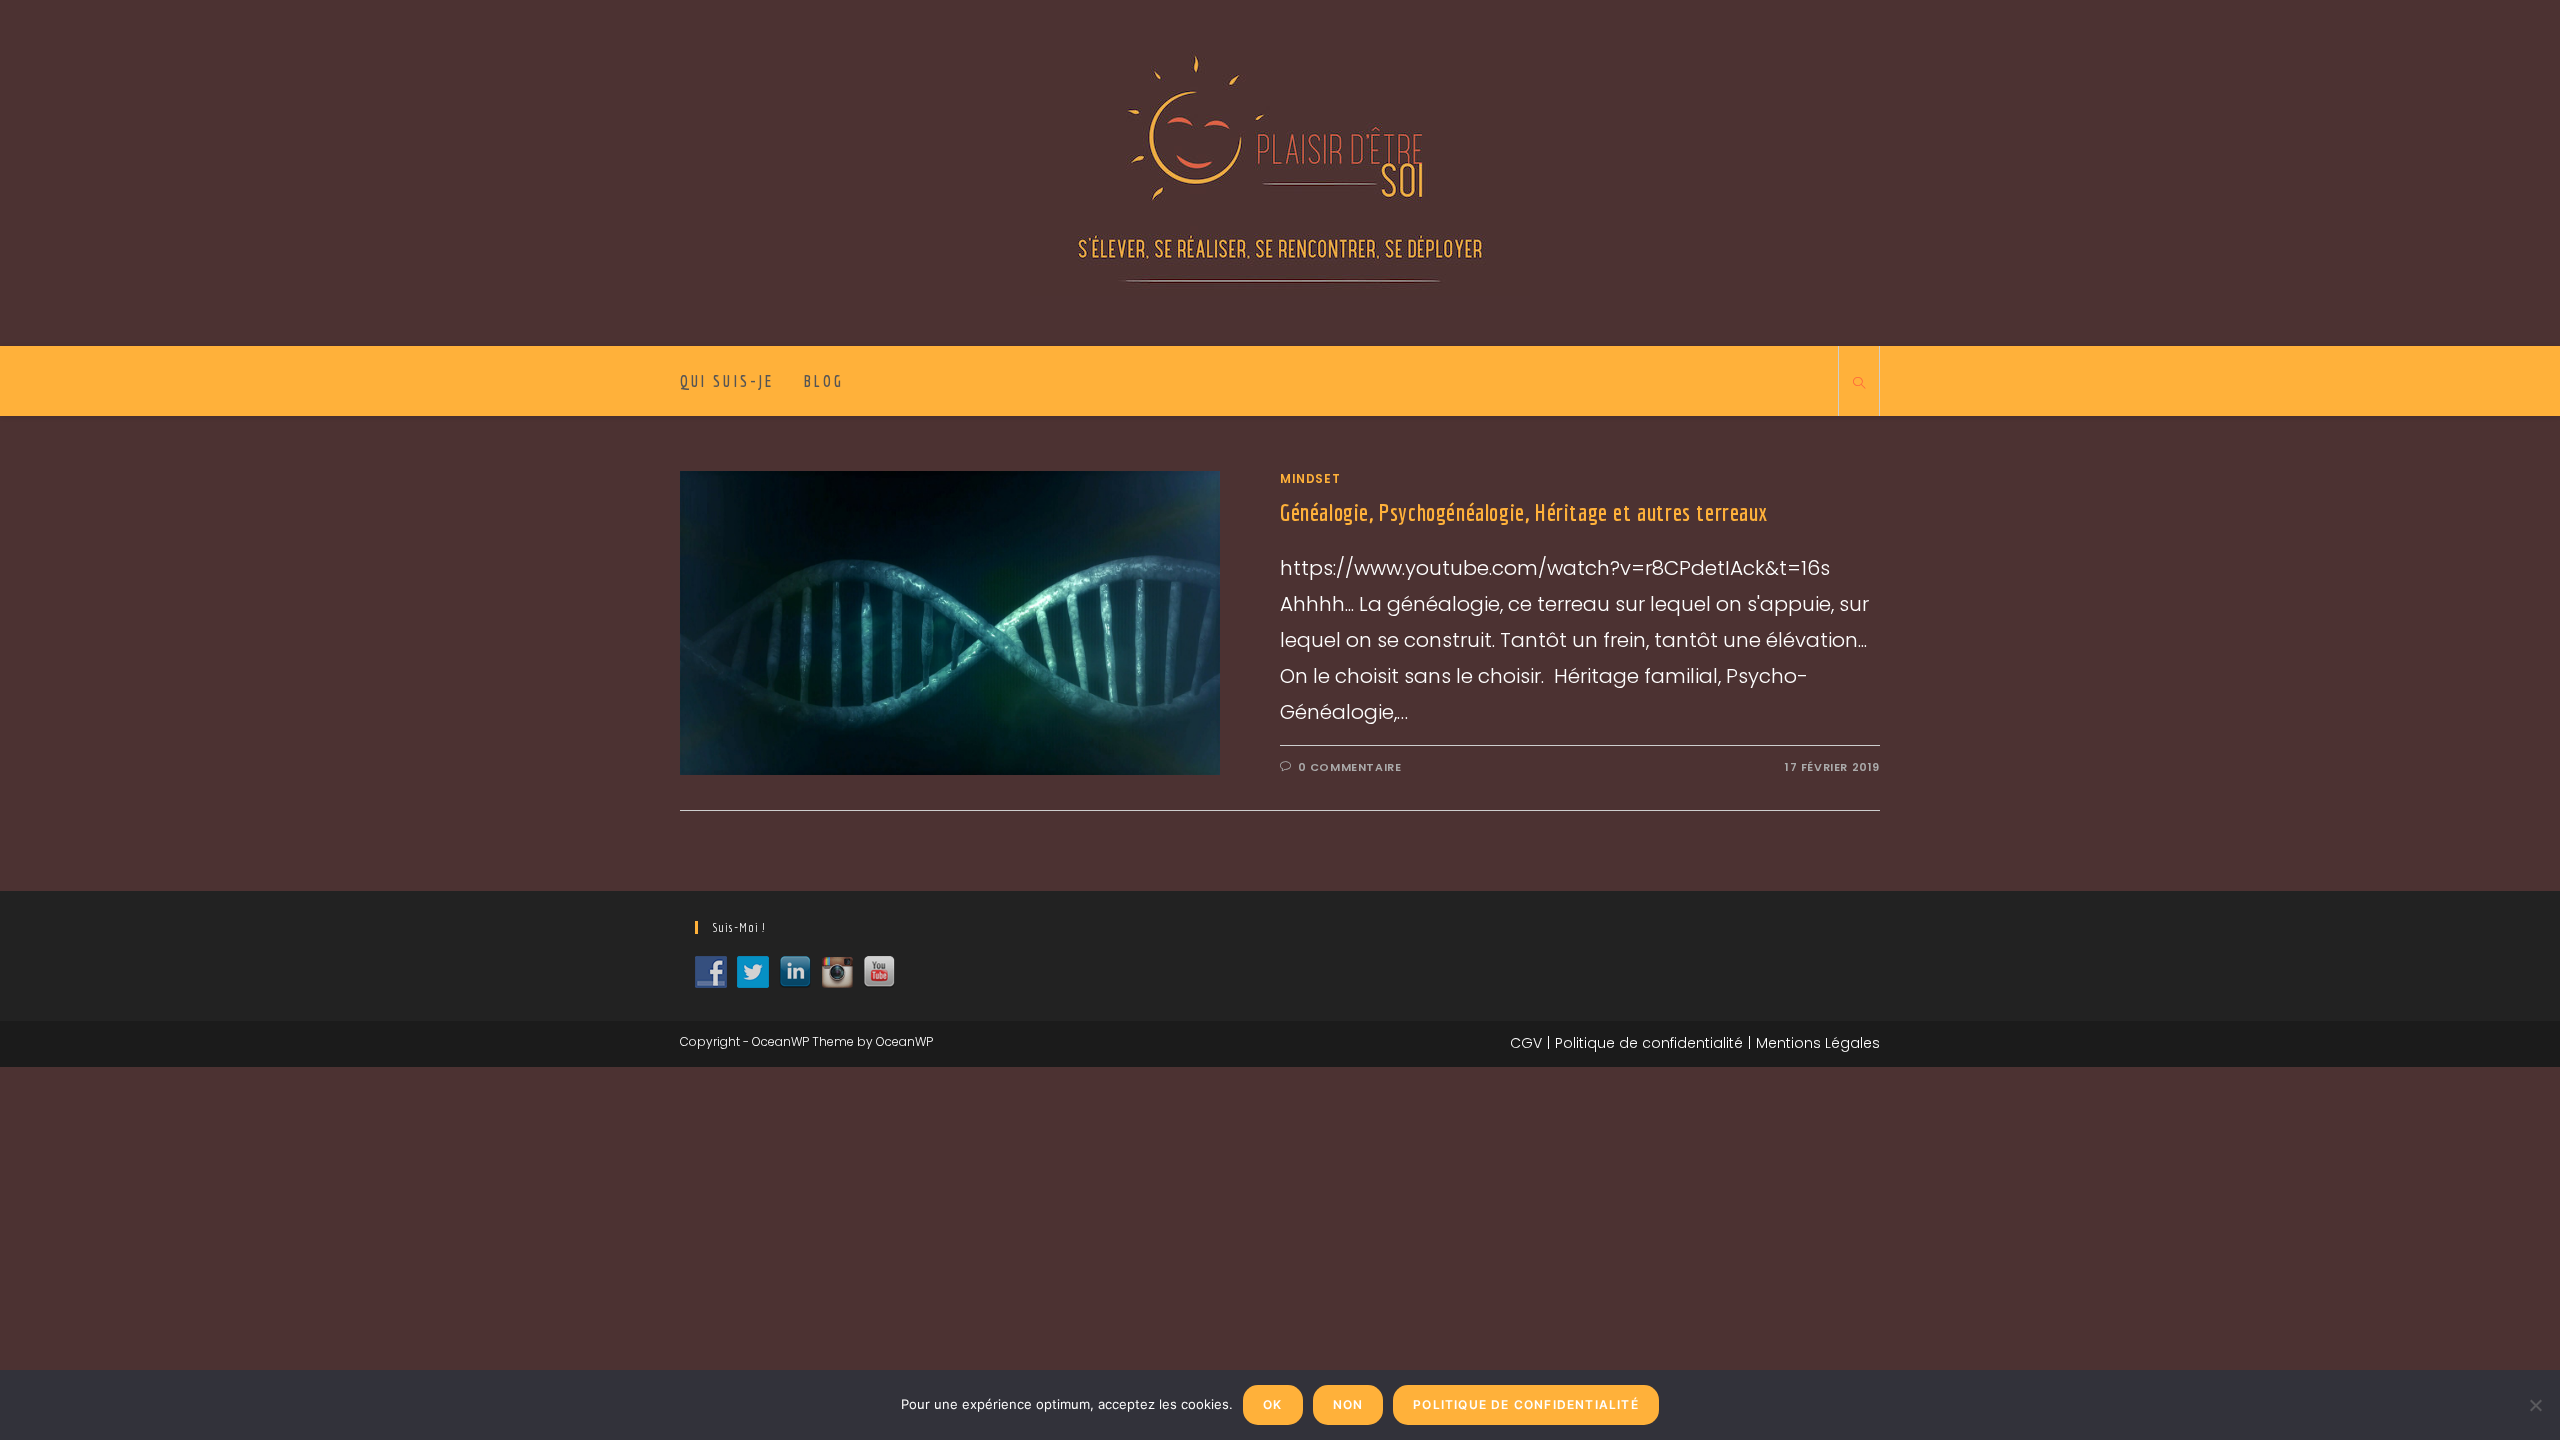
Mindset (1310, 478)
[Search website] (1859, 384)
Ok (1272, 1404)
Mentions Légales (1818, 1043)
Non (1348, 1404)
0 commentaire (1350, 767)
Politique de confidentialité (1649, 1043)
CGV (1526, 1043)
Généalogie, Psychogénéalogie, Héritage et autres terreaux (1524, 512)
